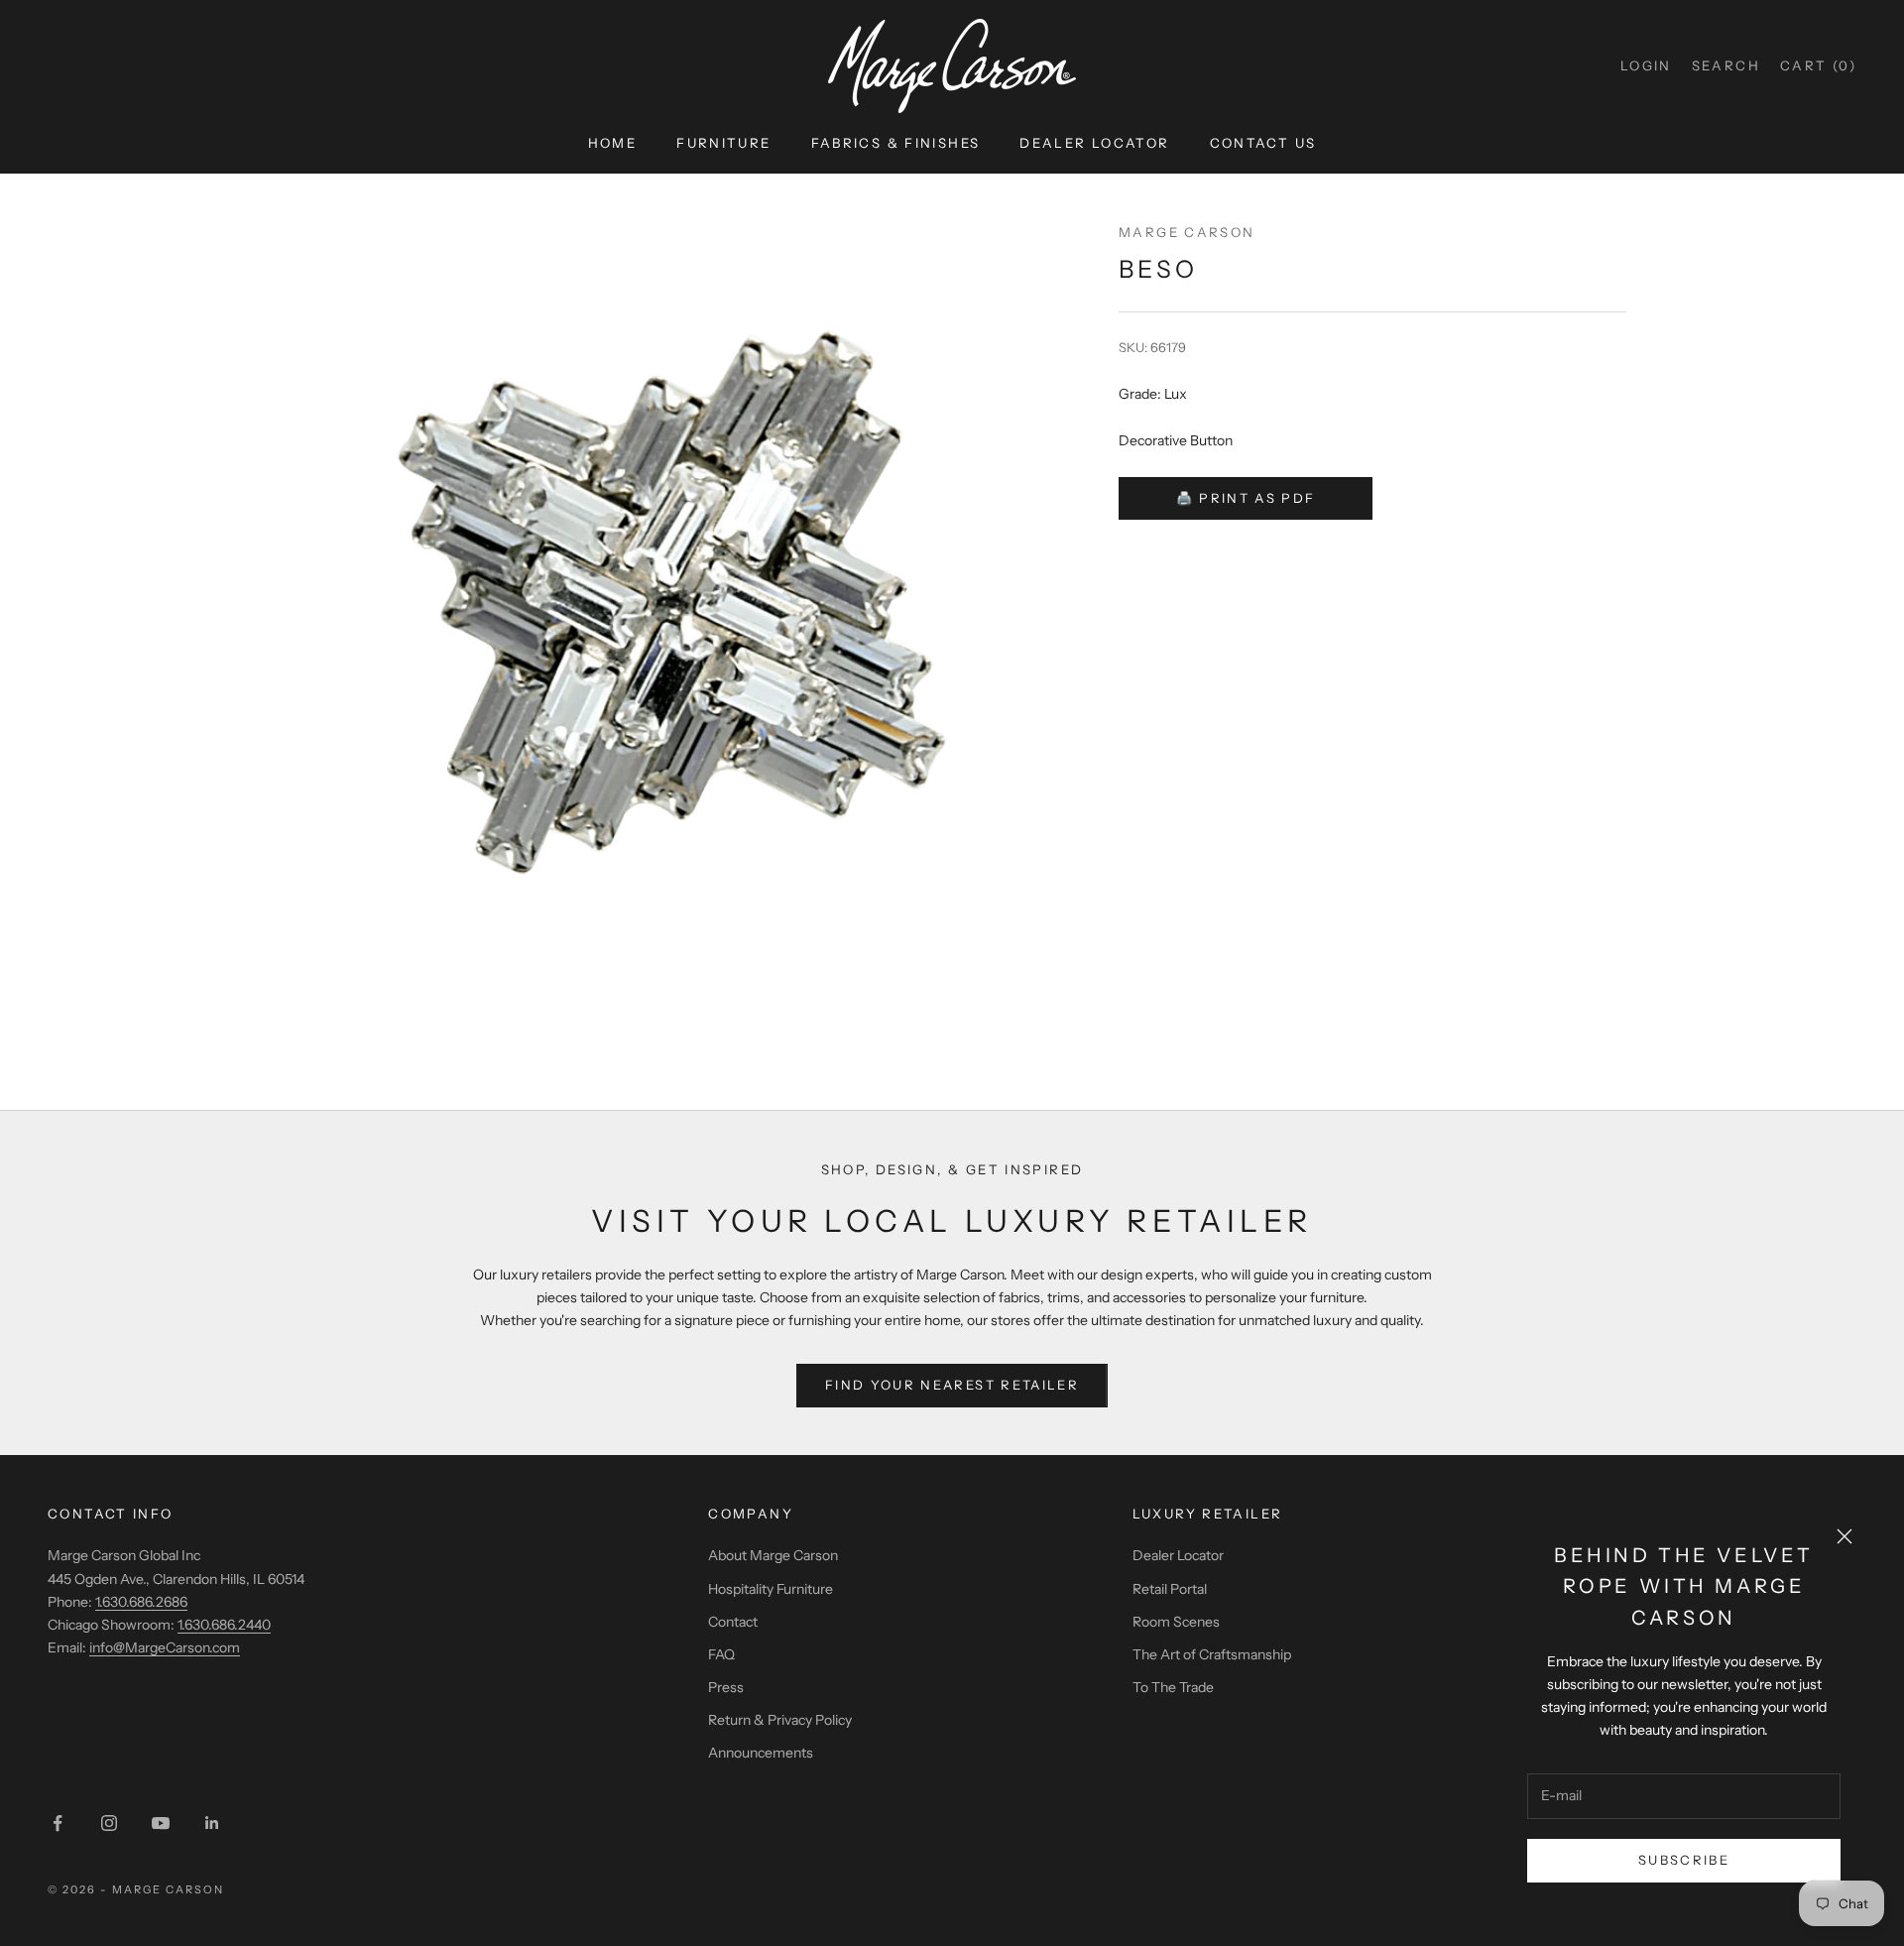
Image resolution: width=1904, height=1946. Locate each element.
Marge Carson (1187, 232)
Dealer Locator (1094, 143)
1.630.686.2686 (141, 1602)
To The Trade (1173, 1687)
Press (726, 1687)
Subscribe (1684, 1860)
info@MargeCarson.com (165, 1647)
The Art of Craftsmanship (1212, 1654)
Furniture (723, 143)
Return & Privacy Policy (780, 1720)
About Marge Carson (773, 1555)
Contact (733, 1622)
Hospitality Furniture (771, 1589)
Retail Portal (1170, 1589)
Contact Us (1263, 143)
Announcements (761, 1753)
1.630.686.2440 (224, 1625)
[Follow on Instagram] (109, 1823)
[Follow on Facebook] (58, 1823)
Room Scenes (1176, 1622)
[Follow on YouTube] (161, 1823)
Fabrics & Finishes (896, 143)
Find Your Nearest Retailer (952, 1385)
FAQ (721, 1654)
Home (613, 143)
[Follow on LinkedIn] (212, 1823)
